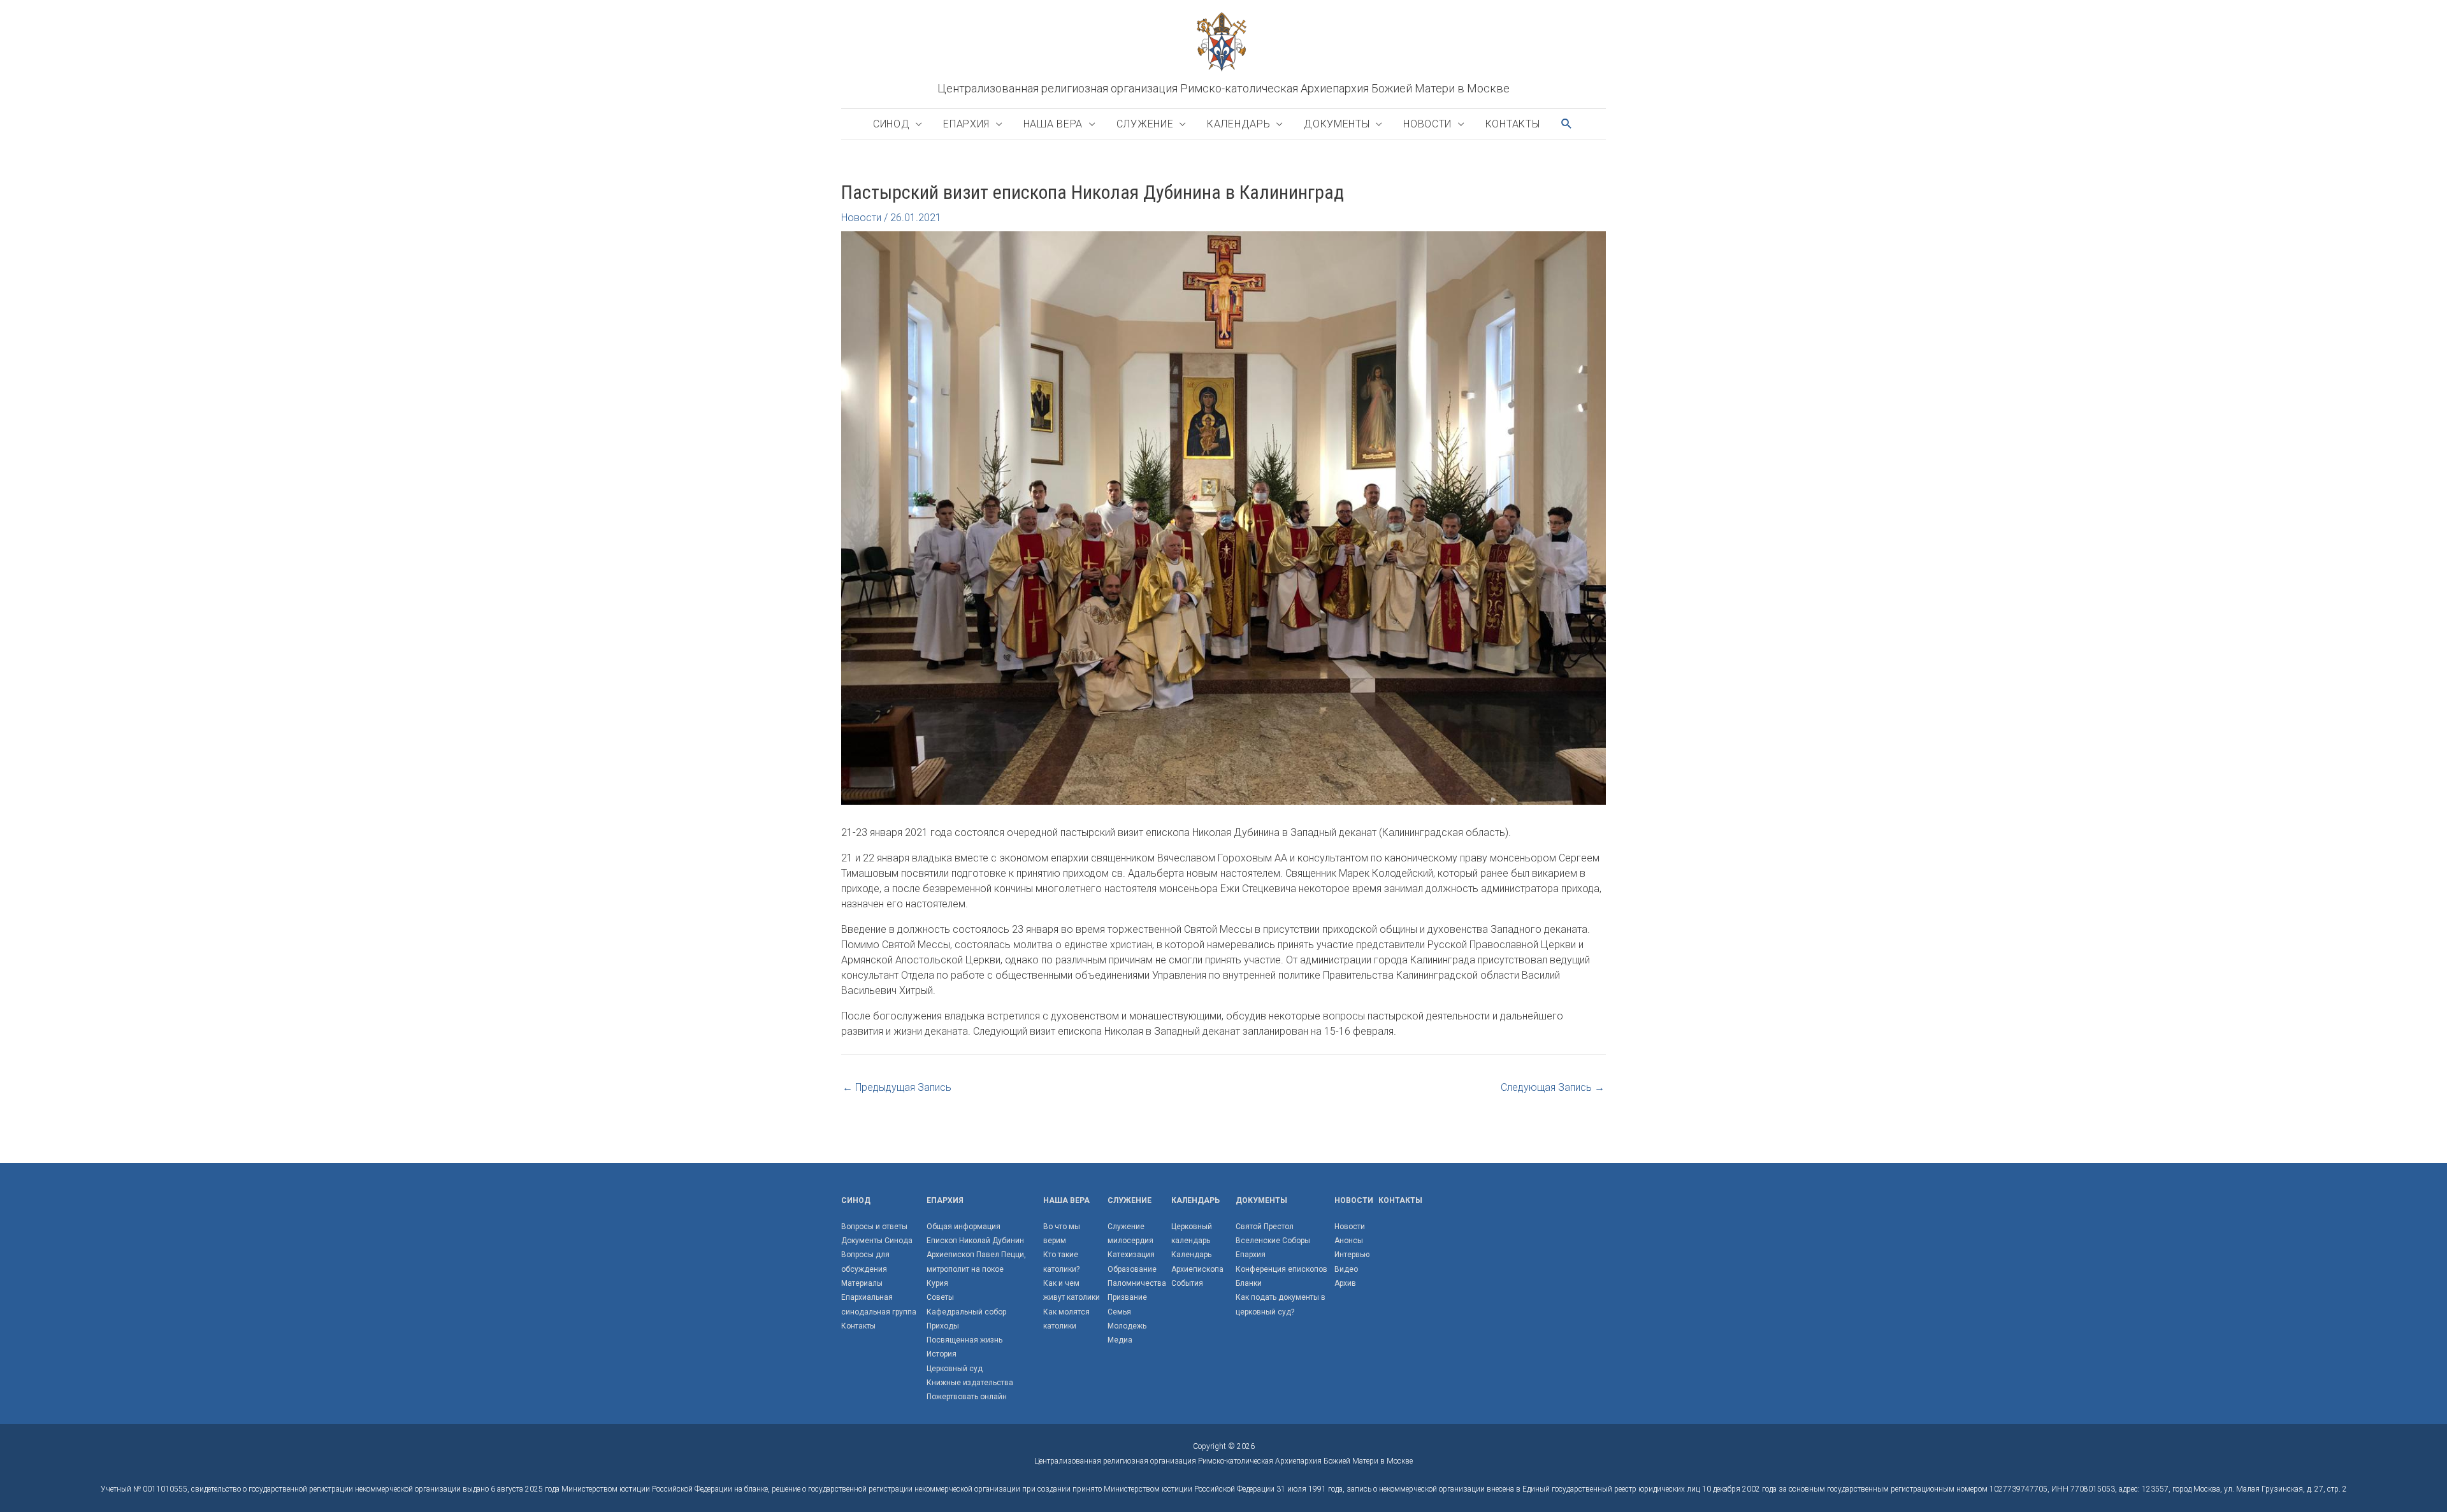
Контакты (1513, 124)
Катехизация (1131, 1255)
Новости (1427, 124)
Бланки (1249, 1283)
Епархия (966, 124)
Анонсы (1349, 1241)
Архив (1345, 1283)
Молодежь (1127, 1326)
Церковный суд (955, 1369)
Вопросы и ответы (874, 1227)
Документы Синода (877, 1241)
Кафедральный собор (966, 1312)
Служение (1145, 124)
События (1187, 1283)
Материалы (862, 1283)
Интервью (1352, 1255)
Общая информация (964, 1227)
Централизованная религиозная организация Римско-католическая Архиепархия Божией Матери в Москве (1223, 88)
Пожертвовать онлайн (967, 1397)
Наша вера (1053, 124)
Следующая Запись (1553, 1087)
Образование (1132, 1269)
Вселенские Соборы (1273, 1241)
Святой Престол (1265, 1227)
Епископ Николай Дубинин (975, 1241)
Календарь (1238, 124)
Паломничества (1137, 1283)
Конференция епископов (1281, 1269)
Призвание (1127, 1297)
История (942, 1354)
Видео (1346, 1269)
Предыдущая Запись (897, 1087)
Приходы (943, 1326)
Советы (940, 1297)
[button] (1567, 124)
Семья (1119, 1312)
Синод (891, 124)
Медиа (1120, 1340)
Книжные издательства (970, 1383)
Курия (937, 1283)
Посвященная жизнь (964, 1340)
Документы (1337, 124)
